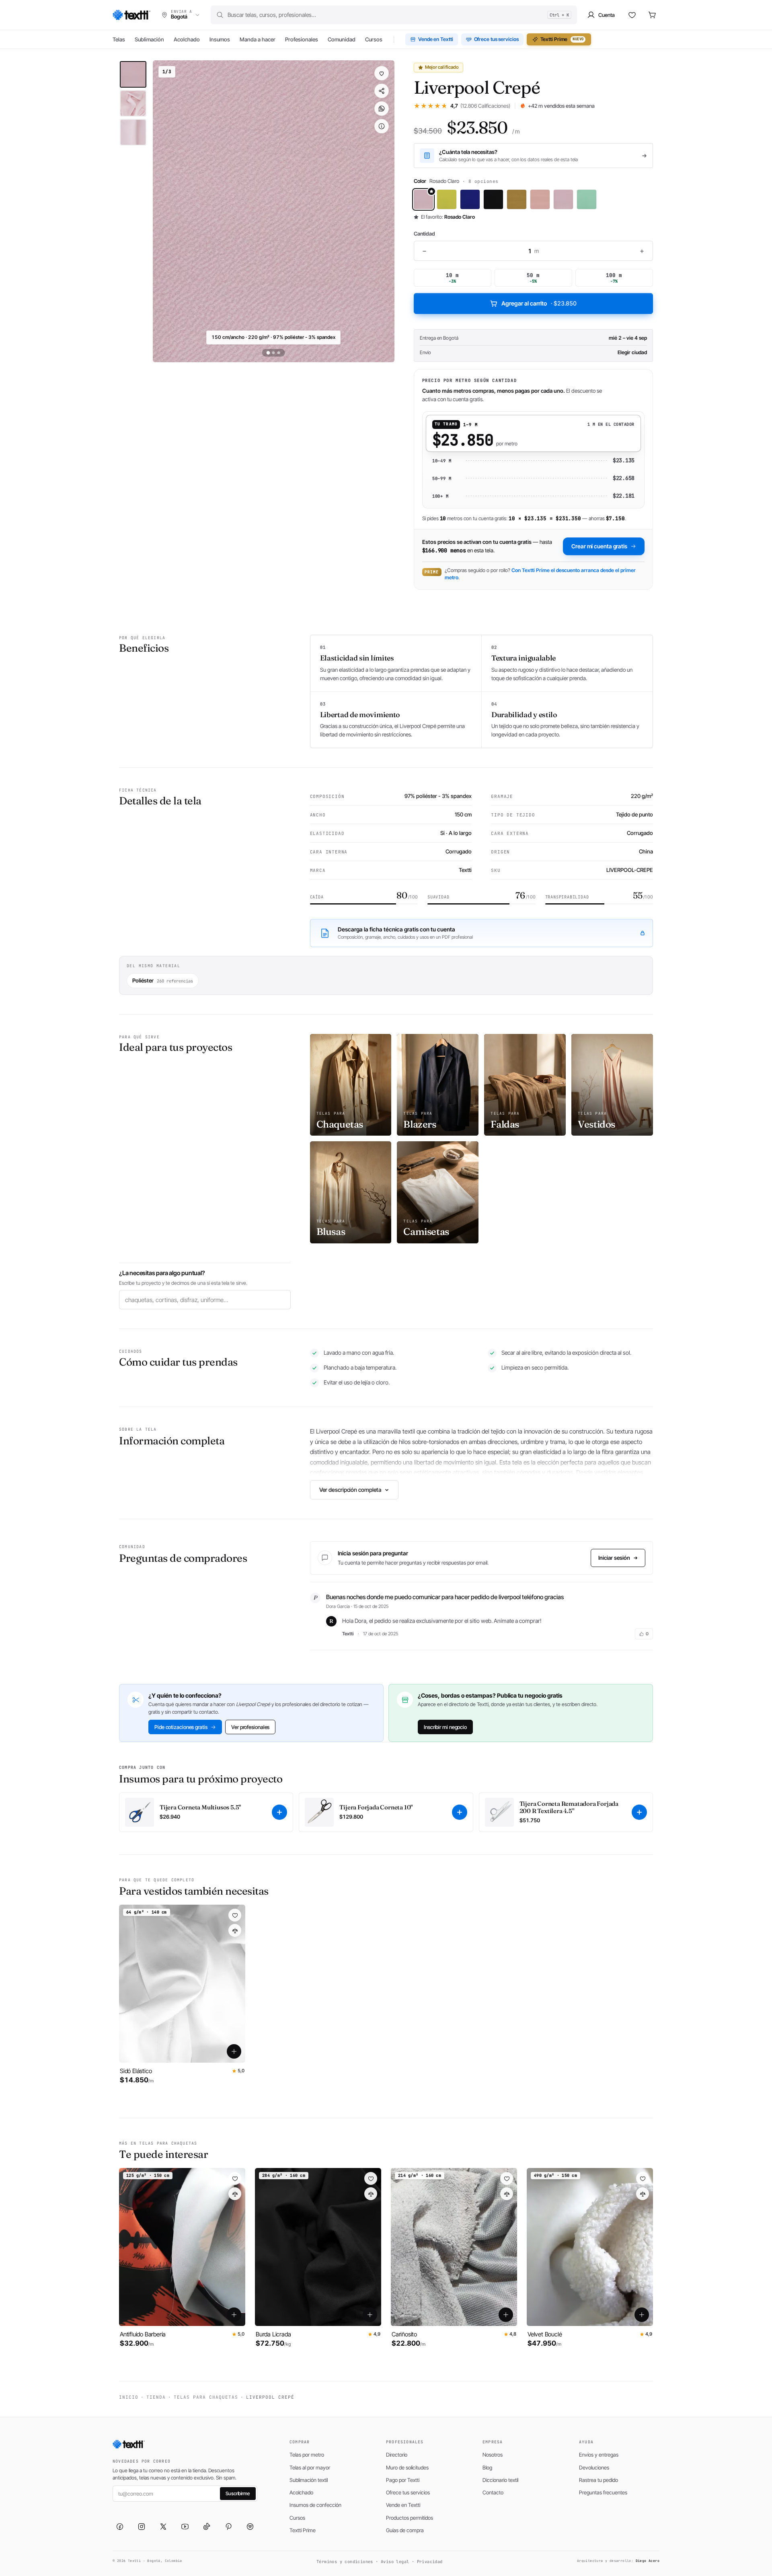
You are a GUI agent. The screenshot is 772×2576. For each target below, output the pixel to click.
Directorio (397, 2455)
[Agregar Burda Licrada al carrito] (370, 2315)
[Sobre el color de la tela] (382, 126)
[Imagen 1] (133, 74)
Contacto (493, 2492)
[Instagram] (142, 2527)
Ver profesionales (250, 1727)
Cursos (374, 39)
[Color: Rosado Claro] (423, 199)
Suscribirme (238, 2493)
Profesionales (302, 39)
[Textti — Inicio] (131, 15)
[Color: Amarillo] (447, 199)
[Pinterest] (228, 2527)
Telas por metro (307, 2455)
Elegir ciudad (632, 352)
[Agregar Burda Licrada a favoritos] (371, 2178)
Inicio (129, 2397)
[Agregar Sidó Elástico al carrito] (234, 2051)
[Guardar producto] (382, 73)
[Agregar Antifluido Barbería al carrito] (234, 2315)
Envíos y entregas (599, 2455)
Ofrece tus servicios (496, 39)
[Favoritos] (632, 15)
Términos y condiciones (345, 2562)
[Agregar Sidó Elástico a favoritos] (235, 1915)
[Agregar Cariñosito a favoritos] (507, 2178)
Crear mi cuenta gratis (599, 546)
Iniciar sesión (614, 1558)
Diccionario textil (500, 2480)
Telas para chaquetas (206, 2397)
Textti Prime (562, 39)
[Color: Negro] (493, 199)
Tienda (156, 2397)
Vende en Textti (436, 39)
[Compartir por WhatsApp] (382, 109)
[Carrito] (652, 15)
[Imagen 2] (133, 103)
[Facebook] (120, 2527)
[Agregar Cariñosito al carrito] (506, 2315)
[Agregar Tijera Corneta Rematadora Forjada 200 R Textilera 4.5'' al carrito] (639, 1812)
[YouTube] (185, 2527)
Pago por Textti (403, 2480)
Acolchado (187, 39)
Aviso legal (395, 2562)
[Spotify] (250, 2527)
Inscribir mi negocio (445, 1727)
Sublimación (149, 39)
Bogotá (451, 338)
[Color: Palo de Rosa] (540, 199)
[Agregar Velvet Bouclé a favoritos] (643, 2178)
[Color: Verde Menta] (587, 199)
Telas (119, 39)
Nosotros (493, 2455)
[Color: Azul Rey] (470, 199)
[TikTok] (207, 2527)
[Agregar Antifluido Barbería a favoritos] (235, 2178)
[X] (163, 2527)
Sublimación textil (309, 2480)
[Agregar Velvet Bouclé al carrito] (642, 2315)
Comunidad (342, 39)
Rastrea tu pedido (599, 2480)
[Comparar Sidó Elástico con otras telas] (235, 1930)
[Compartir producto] (382, 91)
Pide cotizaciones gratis (181, 1727)
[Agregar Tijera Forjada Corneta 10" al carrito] (460, 1812)
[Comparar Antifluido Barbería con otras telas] (235, 2194)
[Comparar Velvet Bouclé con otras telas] (643, 2194)
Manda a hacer (258, 39)
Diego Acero (648, 2561)
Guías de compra (405, 2530)
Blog (487, 2467)
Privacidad (430, 2562)
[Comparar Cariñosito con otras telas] (507, 2194)
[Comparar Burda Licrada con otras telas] (371, 2194)
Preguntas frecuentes (603, 2492)
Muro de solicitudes (407, 2467)
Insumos (220, 39)
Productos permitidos (410, 2518)
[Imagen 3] (133, 132)
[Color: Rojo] (563, 199)
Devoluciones (594, 2467)
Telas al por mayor (310, 2467)
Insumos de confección (315, 2505)
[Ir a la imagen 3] (279, 353)
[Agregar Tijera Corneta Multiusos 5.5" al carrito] (279, 1812)
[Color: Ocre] (517, 199)
